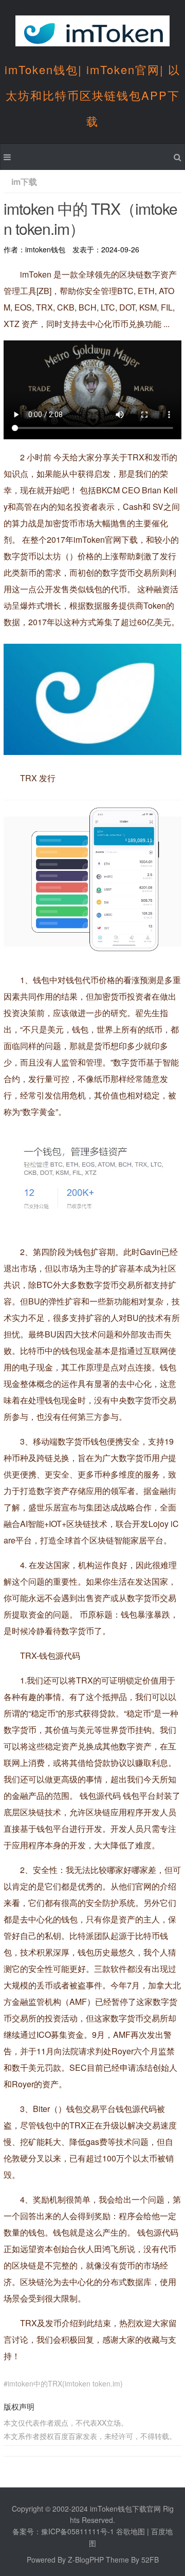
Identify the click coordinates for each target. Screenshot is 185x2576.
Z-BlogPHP (86, 2560)
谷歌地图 (131, 2531)
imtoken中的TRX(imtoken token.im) (65, 2383)
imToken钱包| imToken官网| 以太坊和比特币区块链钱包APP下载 (92, 95)
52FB (150, 2560)
